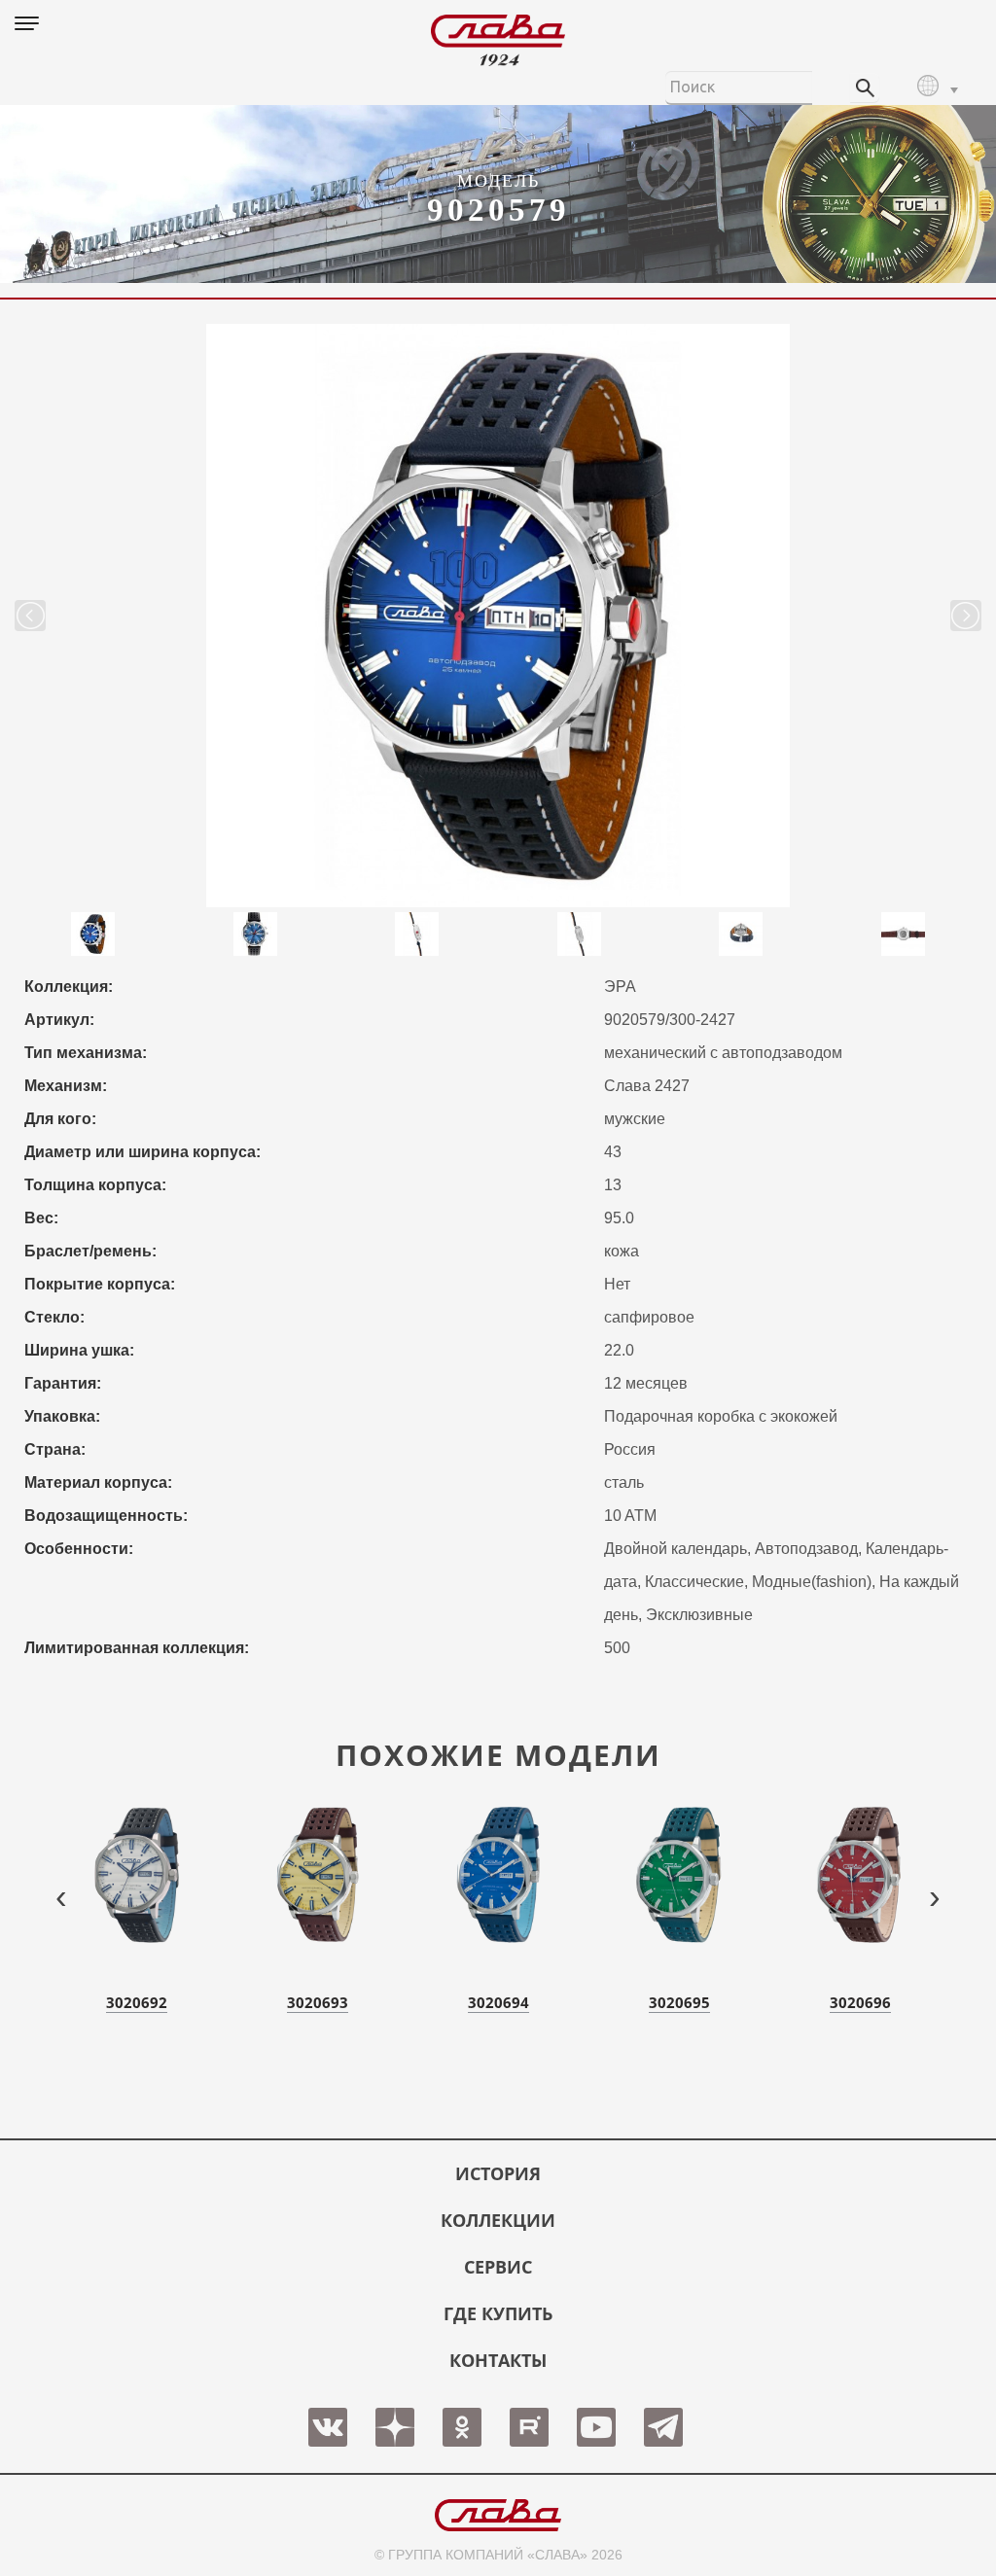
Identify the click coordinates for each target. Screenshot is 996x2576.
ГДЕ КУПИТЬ (498, 2313)
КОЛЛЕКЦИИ (498, 2220)
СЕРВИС (498, 2267)
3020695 (679, 2002)
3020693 (318, 2002)
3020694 (498, 2002)
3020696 (860, 2002)
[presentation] (61, 1896)
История (498, 2173)
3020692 (137, 2002)
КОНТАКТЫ (498, 2360)
